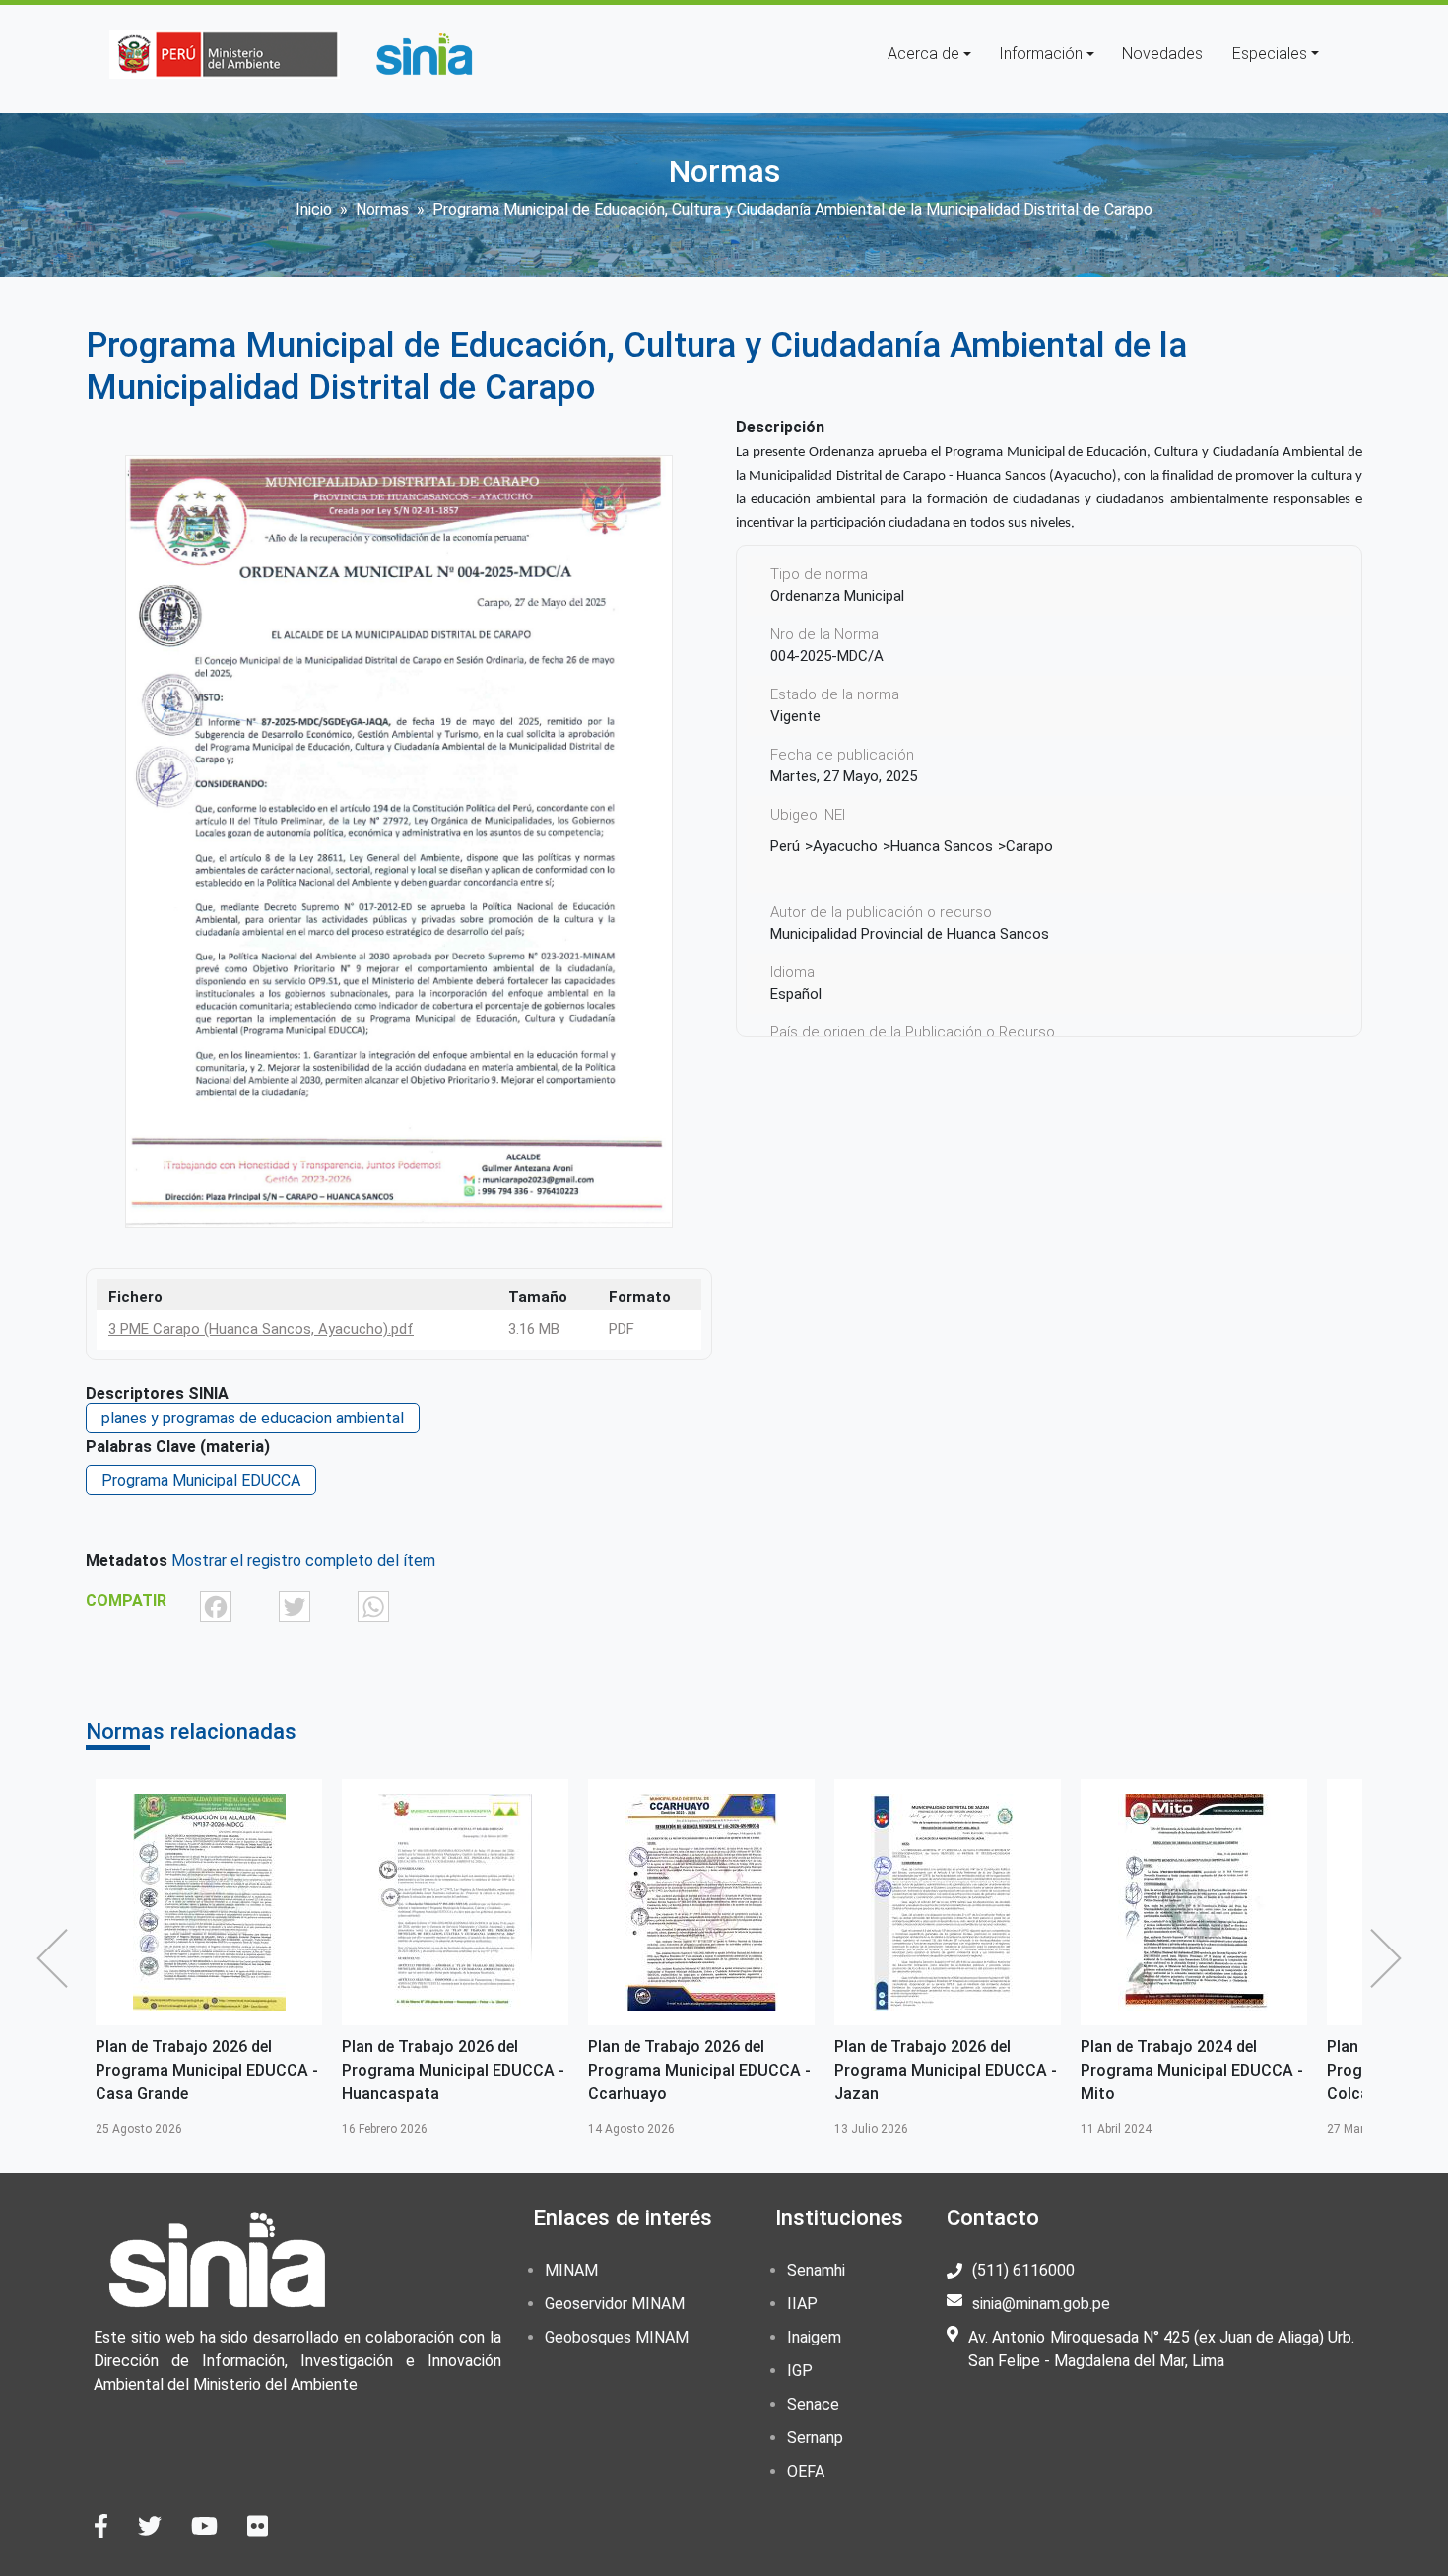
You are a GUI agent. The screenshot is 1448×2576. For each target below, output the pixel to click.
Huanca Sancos (942, 846)
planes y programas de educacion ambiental (253, 1418)
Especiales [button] (1270, 54)
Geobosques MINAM (617, 2337)
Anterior (57, 1958)
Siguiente (1391, 1958)
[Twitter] (295, 1606)
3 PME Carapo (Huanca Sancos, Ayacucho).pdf (261, 1329)
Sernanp (815, 2438)
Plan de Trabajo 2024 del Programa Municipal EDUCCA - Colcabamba (1192, 2070)
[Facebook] (216, 1606)
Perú (785, 846)
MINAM (571, 2270)
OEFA (806, 2471)
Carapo (1029, 846)
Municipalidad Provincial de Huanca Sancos (910, 934)
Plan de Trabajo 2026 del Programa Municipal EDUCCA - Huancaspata (207, 2070)
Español (796, 994)
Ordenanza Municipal (837, 596)
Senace (813, 2404)
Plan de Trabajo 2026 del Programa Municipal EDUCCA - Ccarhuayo (453, 2070)
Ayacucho (845, 846)
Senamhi (816, 2270)
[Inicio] (424, 54)
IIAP (802, 2304)
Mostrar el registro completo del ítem (303, 1561)
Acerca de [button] (923, 54)
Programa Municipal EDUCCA (201, 1480)
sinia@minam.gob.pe (1041, 2304)
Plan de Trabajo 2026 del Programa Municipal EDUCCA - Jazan (699, 2070)
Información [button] (1041, 54)
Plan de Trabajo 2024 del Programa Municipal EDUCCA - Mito (946, 2070)
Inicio (314, 209)
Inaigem (814, 2337)
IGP (800, 2371)
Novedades (1162, 54)
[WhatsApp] (373, 1606)
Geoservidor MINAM (615, 2304)
